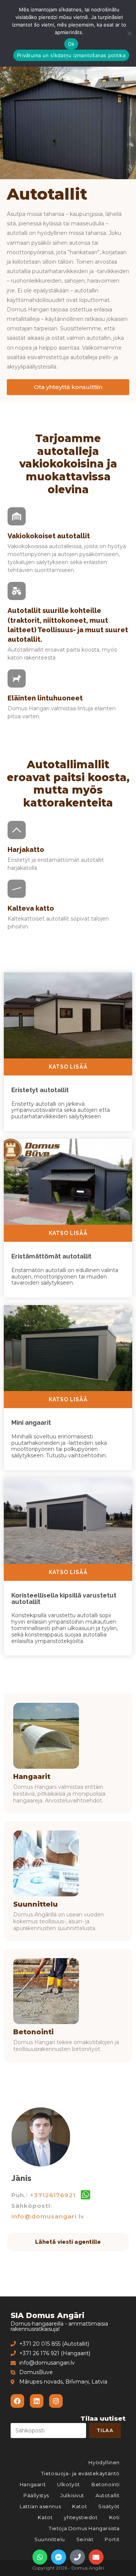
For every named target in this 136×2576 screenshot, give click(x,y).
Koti (114, 2517)
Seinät (85, 2539)
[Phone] (77, 2557)
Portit (112, 2539)
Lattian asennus (40, 2506)
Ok (71, 44)
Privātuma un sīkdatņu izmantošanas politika (71, 55)
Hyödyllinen (104, 2462)
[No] (129, 33)
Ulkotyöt (69, 2484)
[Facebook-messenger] (59, 2557)
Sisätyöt (109, 2506)
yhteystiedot (81, 2517)
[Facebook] (17, 2401)
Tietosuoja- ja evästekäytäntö (80, 2473)
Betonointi (33, 2032)
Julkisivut (72, 2495)
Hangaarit (32, 1777)
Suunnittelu (36, 1904)
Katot (80, 2506)
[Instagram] (56, 2401)
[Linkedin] (37, 2401)
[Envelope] (96, 2557)
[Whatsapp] (40, 2557)
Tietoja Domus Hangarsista (84, 2528)
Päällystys (36, 2495)
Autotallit (108, 2495)
